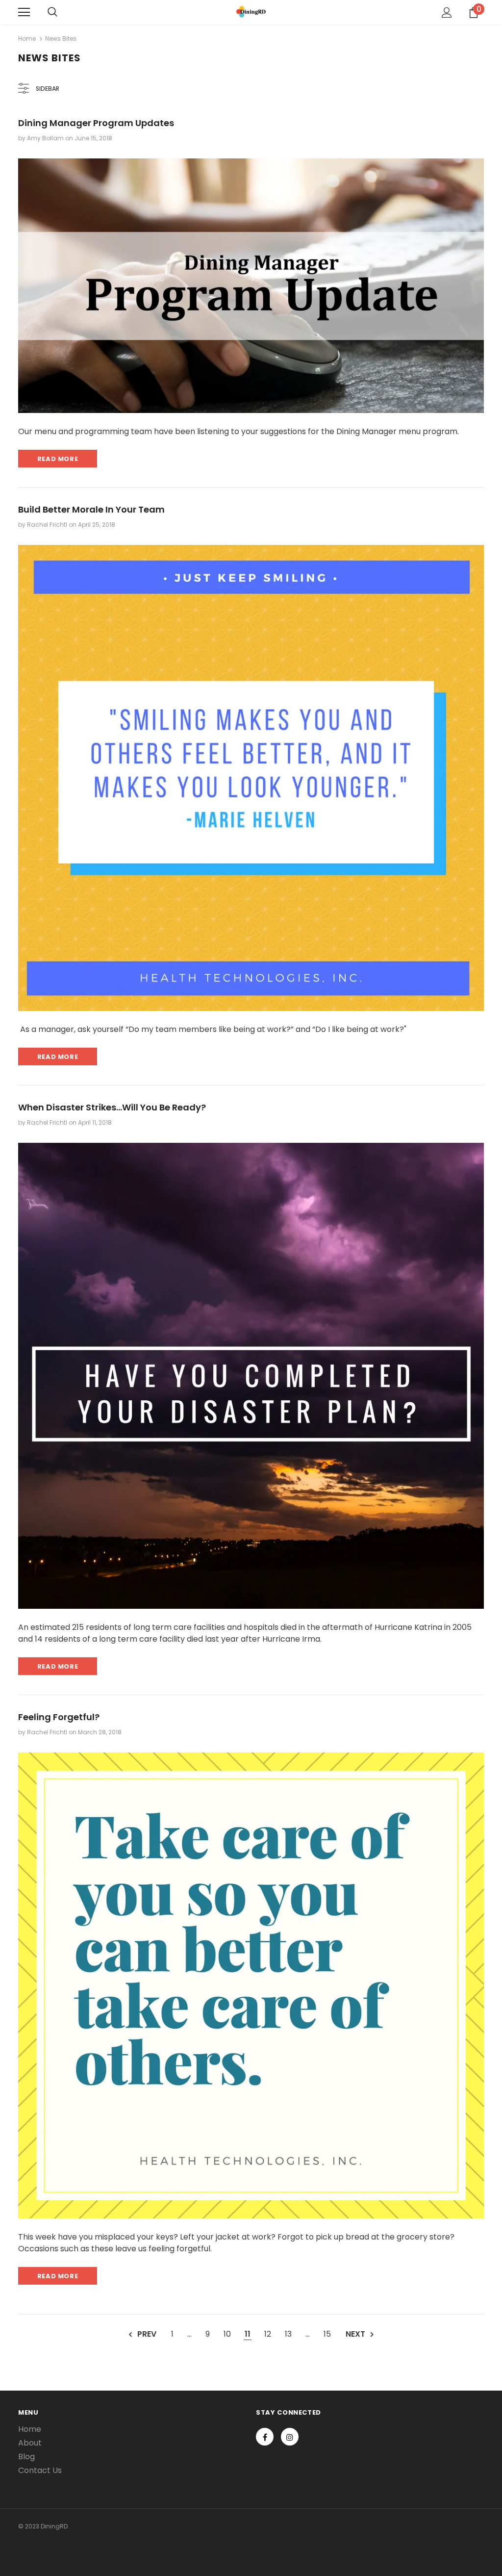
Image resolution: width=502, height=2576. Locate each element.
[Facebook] (265, 2437)
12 (268, 2334)
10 (227, 2334)
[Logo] (251, 12)
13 (288, 2334)
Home (27, 39)
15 (327, 2334)
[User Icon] (447, 13)
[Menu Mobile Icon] (24, 12)
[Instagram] (290, 2437)
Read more (58, 459)
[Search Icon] (52, 12)
